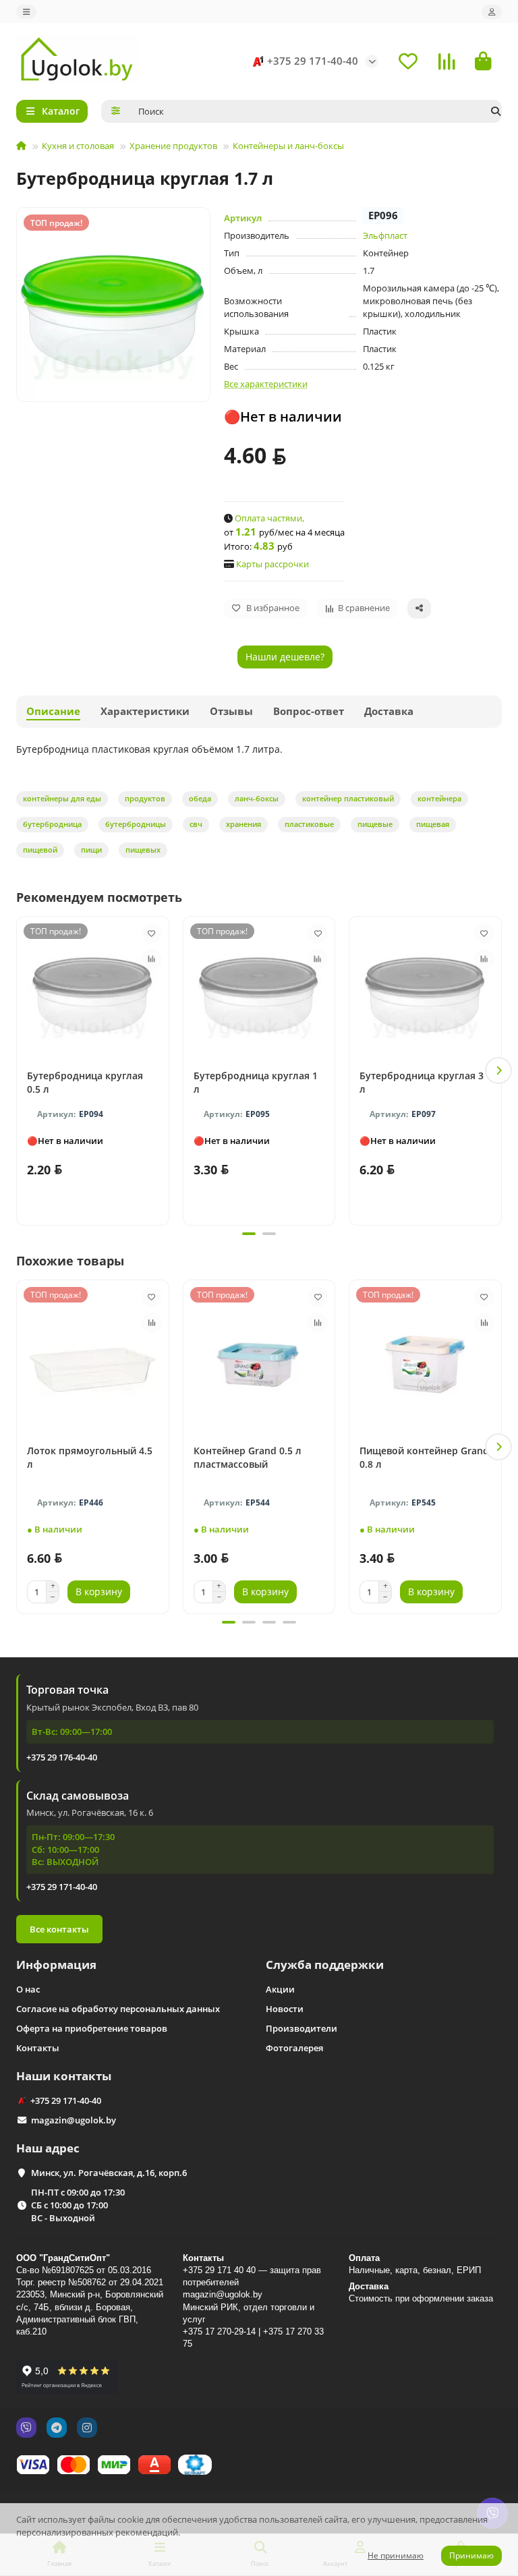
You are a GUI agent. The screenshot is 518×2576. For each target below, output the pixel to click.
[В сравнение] (152, 959)
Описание (53, 711)
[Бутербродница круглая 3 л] (425, 990)
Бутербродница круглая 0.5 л (85, 1082)
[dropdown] (26, 12)
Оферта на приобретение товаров (92, 2028)
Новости (285, 2009)
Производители (301, 2028)
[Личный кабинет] (492, 12)
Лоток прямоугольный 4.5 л (90, 1457)
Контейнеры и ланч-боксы (288, 146)
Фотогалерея (294, 2048)
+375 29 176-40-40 (62, 1757)
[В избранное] (152, 934)
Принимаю (471, 2555)
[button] (20, 1070)
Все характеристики (266, 384)
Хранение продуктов (173, 146)
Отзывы (231, 711)
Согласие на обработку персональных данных (118, 2009)
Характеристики (145, 711)
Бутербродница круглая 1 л (256, 1082)
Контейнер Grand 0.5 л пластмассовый (248, 1457)
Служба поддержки (325, 1965)
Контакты (38, 2048)
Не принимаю (396, 2555)
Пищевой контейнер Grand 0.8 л (424, 1457)
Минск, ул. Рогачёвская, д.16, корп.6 (109, 2173)
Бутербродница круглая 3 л (422, 1082)
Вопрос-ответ (309, 711)
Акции (280, 1989)
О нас (28, 1989)
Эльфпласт (385, 235)
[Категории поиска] (116, 111)
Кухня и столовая (78, 146)
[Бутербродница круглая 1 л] (259, 990)
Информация (56, 1965)
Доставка (389, 711)
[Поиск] (496, 111)
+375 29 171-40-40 (313, 61)
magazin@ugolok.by (74, 2120)
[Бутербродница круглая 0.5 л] (93, 990)
